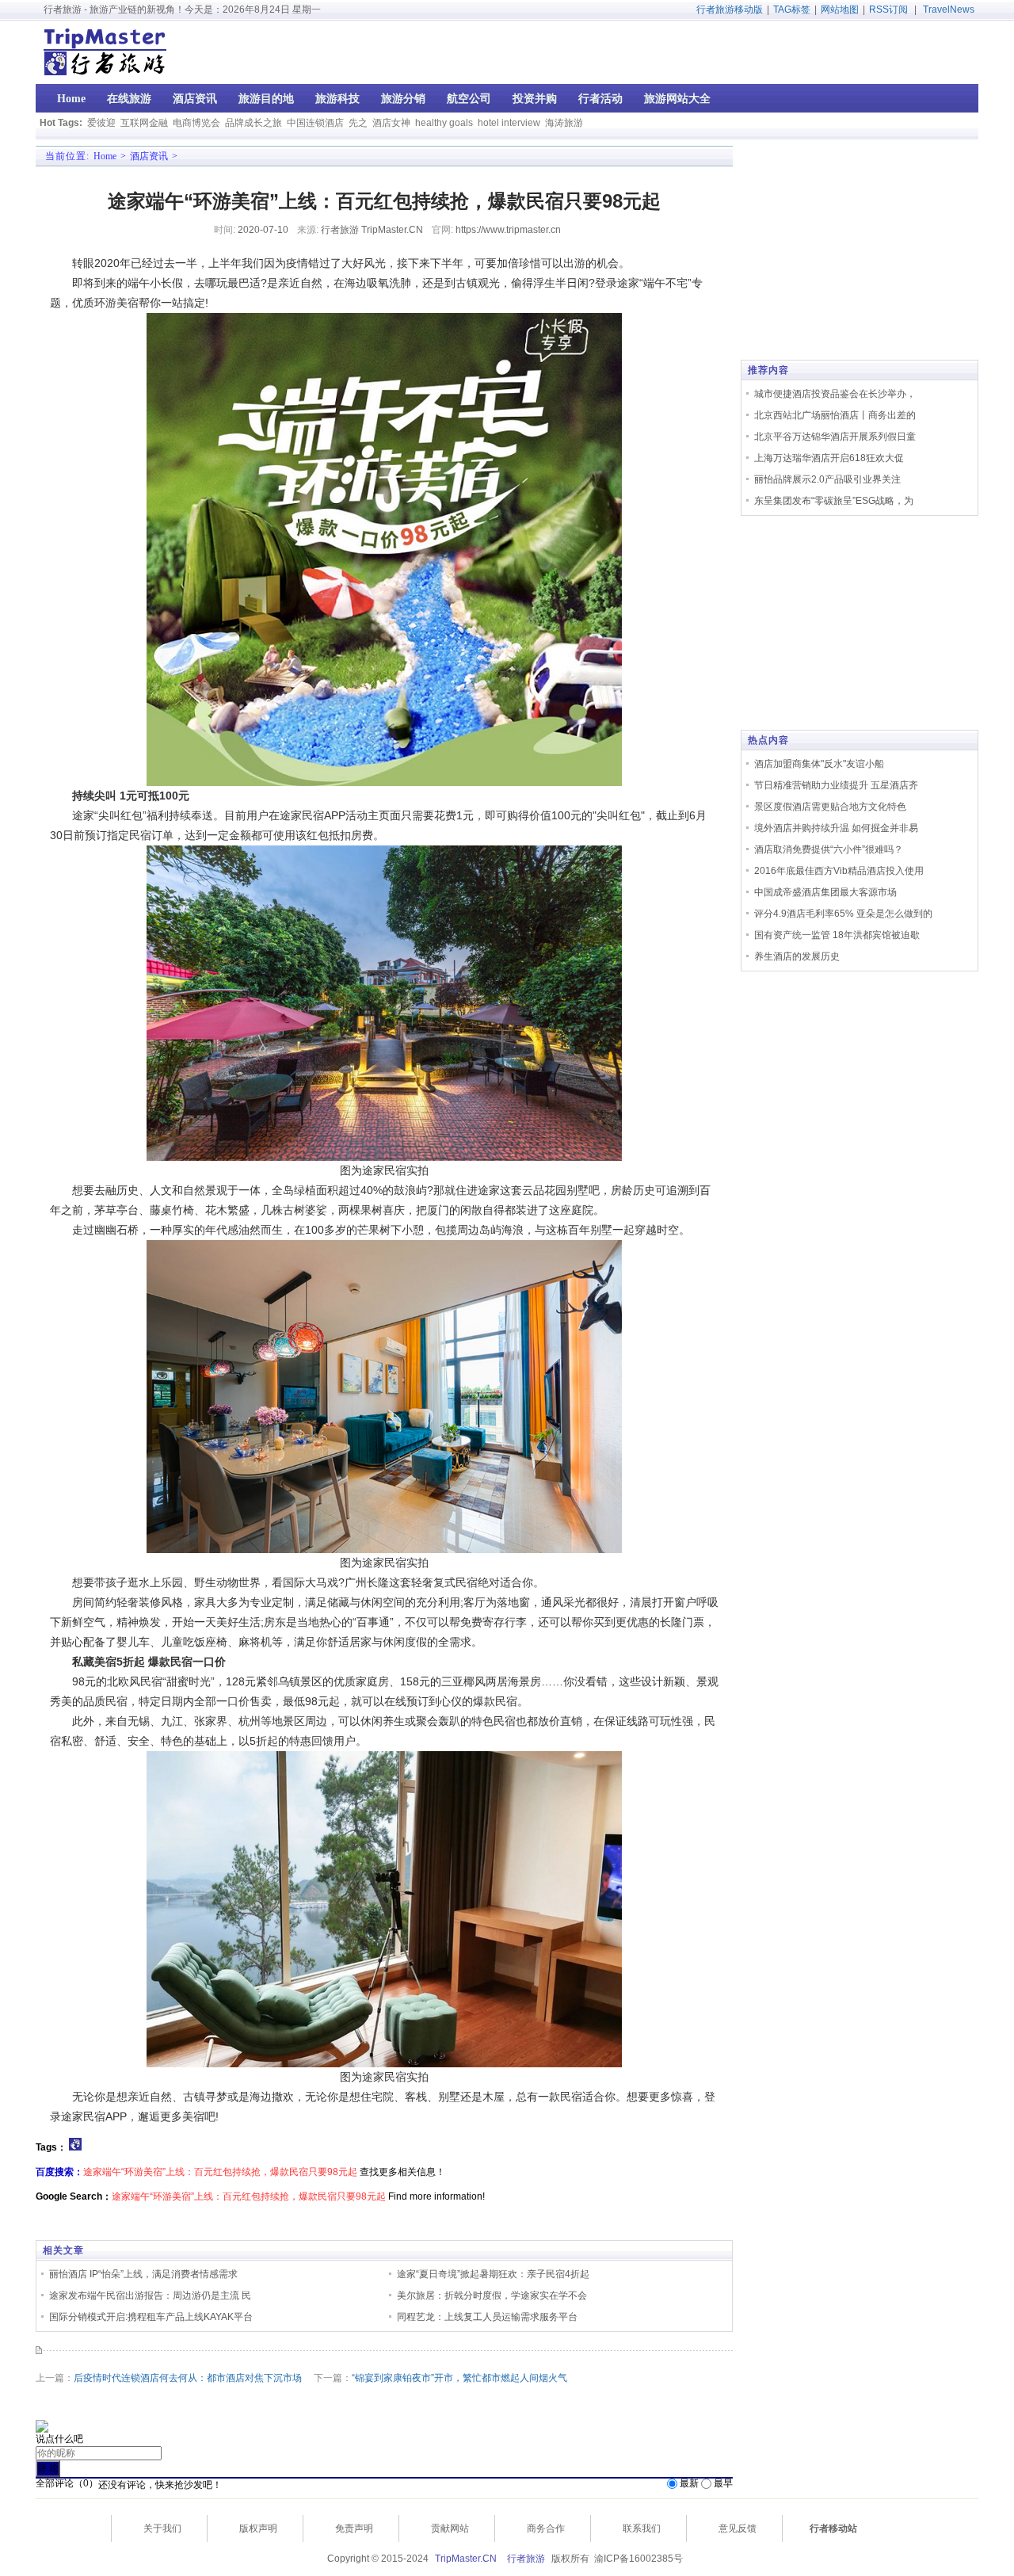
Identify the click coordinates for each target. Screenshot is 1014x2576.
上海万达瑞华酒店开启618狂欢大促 (829, 458)
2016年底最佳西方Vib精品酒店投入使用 (839, 871)
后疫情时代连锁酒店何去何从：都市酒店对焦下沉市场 (188, 2378)
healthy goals (444, 123)
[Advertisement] (877, 52)
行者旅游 (526, 2559)
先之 (358, 123)
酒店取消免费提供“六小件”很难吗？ (829, 849)
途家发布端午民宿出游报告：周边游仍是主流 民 (150, 2296)
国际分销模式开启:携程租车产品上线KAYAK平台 (151, 2317)
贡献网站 (450, 2528)
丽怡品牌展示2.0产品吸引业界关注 (827, 479)
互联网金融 (144, 123)
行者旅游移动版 (730, 10)
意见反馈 (738, 2528)
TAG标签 (792, 10)
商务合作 (546, 2528)
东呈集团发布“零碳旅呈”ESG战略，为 (834, 501)
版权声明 (258, 2528)
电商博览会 (196, 123)
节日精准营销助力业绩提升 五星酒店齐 (836, 785)
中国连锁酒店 (315, 123)
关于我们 (162, 2528)
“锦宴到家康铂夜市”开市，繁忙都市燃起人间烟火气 (459, 2378)
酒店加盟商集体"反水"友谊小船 (819, 764)
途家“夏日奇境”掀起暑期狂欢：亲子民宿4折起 (493, 2274)
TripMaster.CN (466, 2559)
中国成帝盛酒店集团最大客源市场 (825, 892)
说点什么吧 (59, 2439)
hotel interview (509, 123)
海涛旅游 (564, 123)
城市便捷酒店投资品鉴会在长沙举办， (835, 394)
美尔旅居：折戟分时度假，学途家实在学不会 (492, 2296)
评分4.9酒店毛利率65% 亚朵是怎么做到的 (843, 914)
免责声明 (354, 2528)
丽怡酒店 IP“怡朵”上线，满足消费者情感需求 (143, 2274)
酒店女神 (391, 123)
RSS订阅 (888, 10)
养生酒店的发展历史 (797, 956)
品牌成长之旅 (253, 123)
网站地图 (840, 10)
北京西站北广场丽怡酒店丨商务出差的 (835, 415)
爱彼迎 (101, 123)
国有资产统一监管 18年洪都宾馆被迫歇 (837, 935)
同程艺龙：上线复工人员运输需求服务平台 (487, 2317)
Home (105, 156)
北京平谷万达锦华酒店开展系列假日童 (835, 437)
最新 (689, 2483)
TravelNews (949, 10)
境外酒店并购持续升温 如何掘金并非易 (836, 828)
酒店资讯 (149, 156)
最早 (723, 2483)
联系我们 (642, 2528)
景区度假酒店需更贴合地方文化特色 (830, 807)
